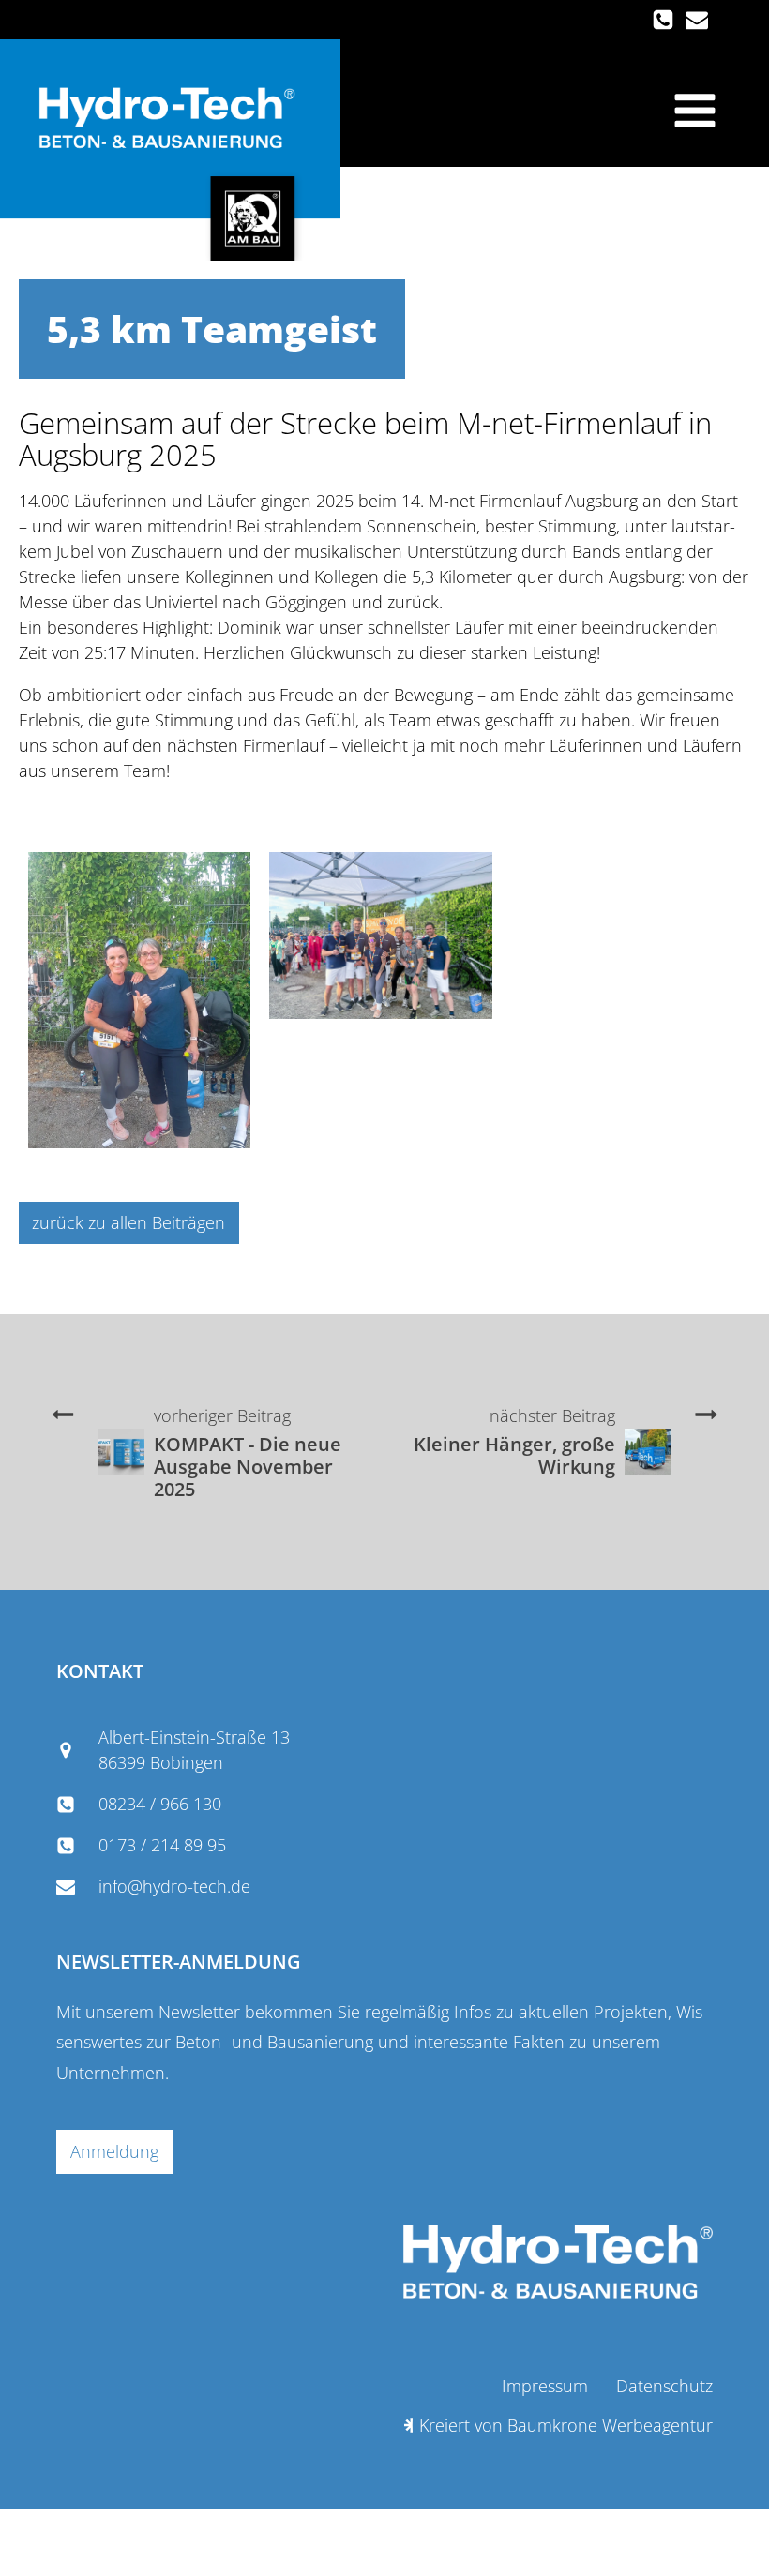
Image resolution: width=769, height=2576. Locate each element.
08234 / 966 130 (160, 1804)
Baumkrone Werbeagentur (610, 2425)
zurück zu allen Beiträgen (128, 1222)
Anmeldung (114, 2151)
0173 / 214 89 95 (162, 1845)
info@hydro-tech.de (174, 1886)
